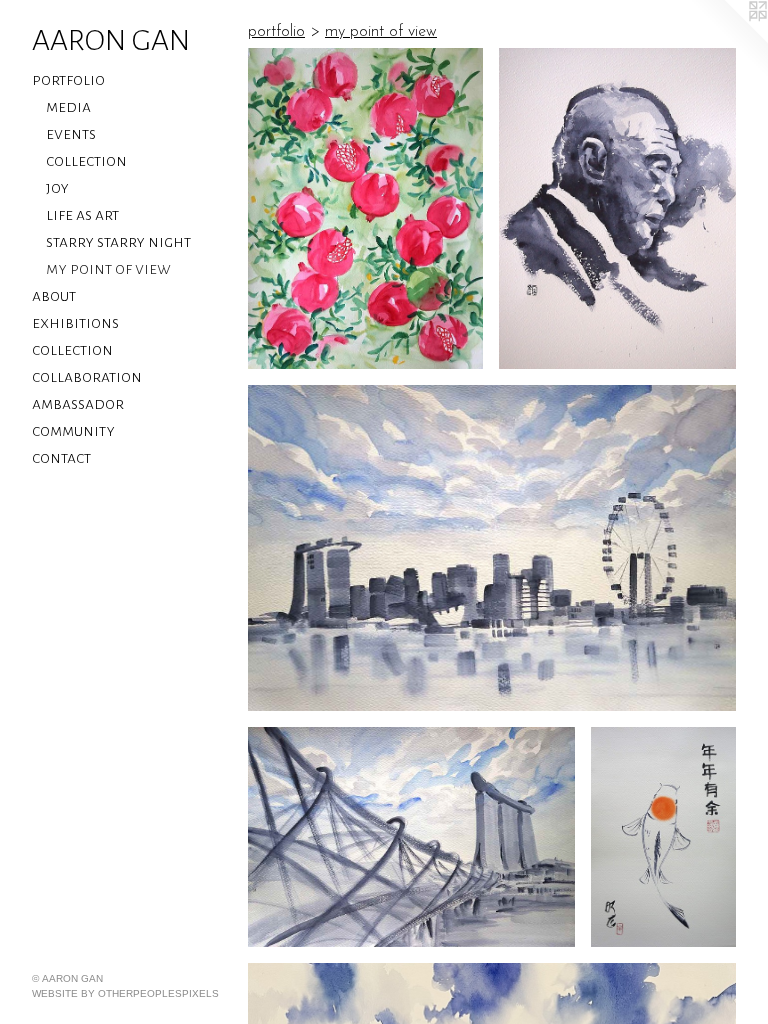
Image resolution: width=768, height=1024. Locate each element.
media (68, 107)
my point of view (108, 269)
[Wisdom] (617, 208)
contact (61, 458)
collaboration (87, 377)
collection (86, 161)
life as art (82, 215)
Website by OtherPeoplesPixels (125, 993)
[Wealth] (411, 837)
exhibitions (75, 323)
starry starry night (118, 242)
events (71, 134)
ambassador (78, 404)
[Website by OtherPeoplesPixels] (728, 40)
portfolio (68, 80)
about (54, 296)
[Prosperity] (365, 208)
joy (57, 188)
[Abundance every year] (663, 837)
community (73, 431)
